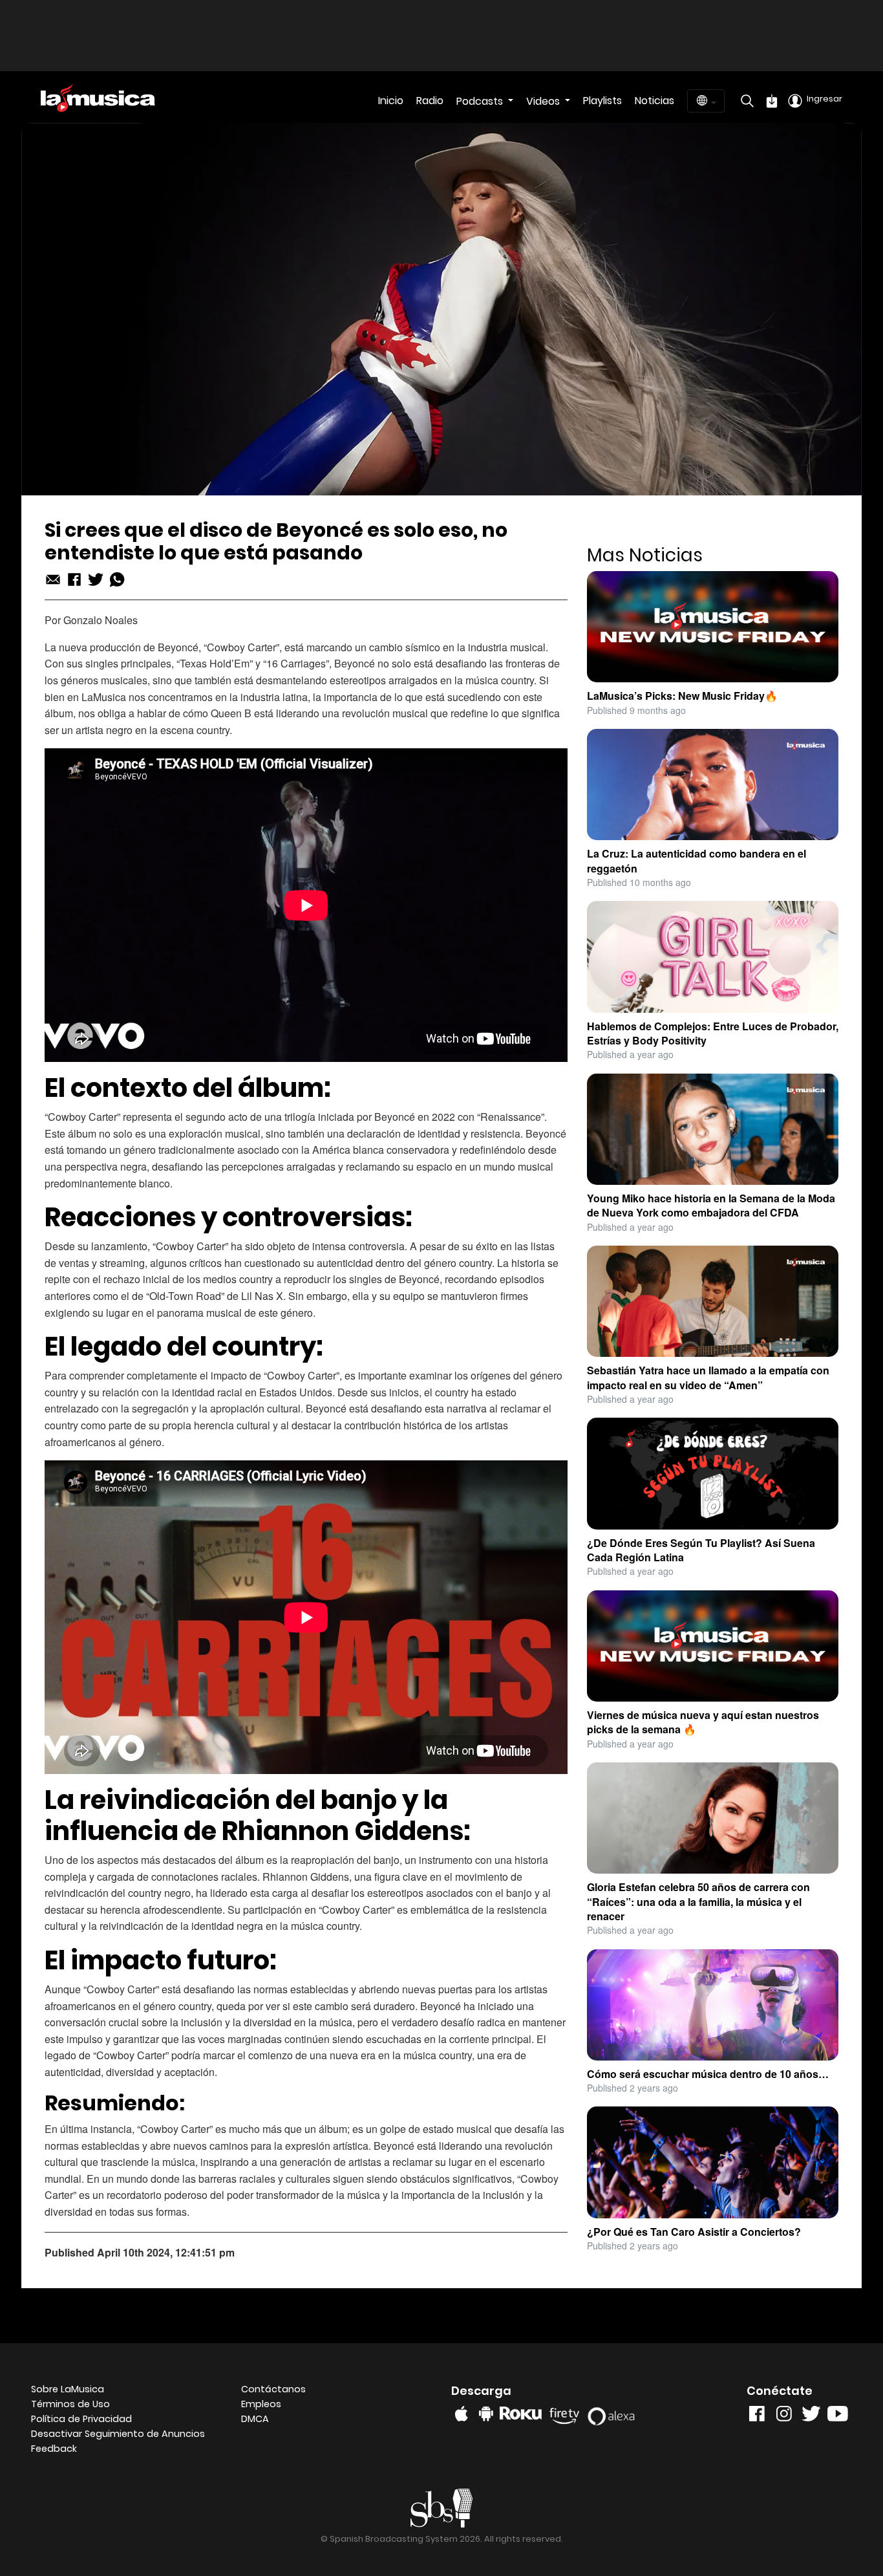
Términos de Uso (70, 2404)
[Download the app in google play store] (486, 2414)
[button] (126, 2434)
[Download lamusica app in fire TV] (567, 2413)
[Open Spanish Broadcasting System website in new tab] (442, 2508)
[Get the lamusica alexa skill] (615, 2413)
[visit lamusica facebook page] (757, 2417)
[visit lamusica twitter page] (811, 2417)
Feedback (54, 2449)
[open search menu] (744, 101)
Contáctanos (273, 2389)
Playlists (602, 101)
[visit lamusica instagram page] (784, 2417)
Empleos (261, 2404)
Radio (430, 101)
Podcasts (481, 101)
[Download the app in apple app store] (462, 2414)
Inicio (391, 101)
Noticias (654, 101)
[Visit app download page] (772, 101)
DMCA (255, 2419)
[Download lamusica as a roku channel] (523, 2413)
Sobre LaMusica (68, 2389)
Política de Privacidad (81, 2419)
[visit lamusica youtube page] (838, 2417)
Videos (544, 101)
